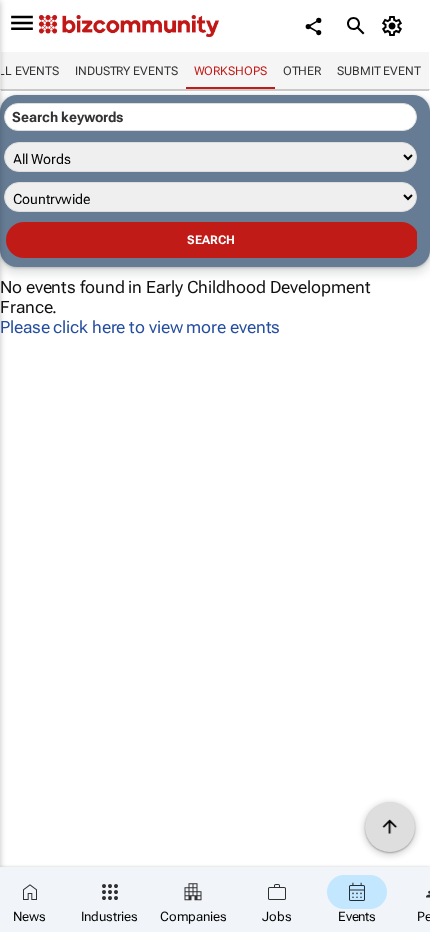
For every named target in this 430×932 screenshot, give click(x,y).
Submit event (379, 71)
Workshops (230, 71)
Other (302, 71)
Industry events (126, 71)
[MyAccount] (395, 26)
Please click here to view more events (140, 327)
